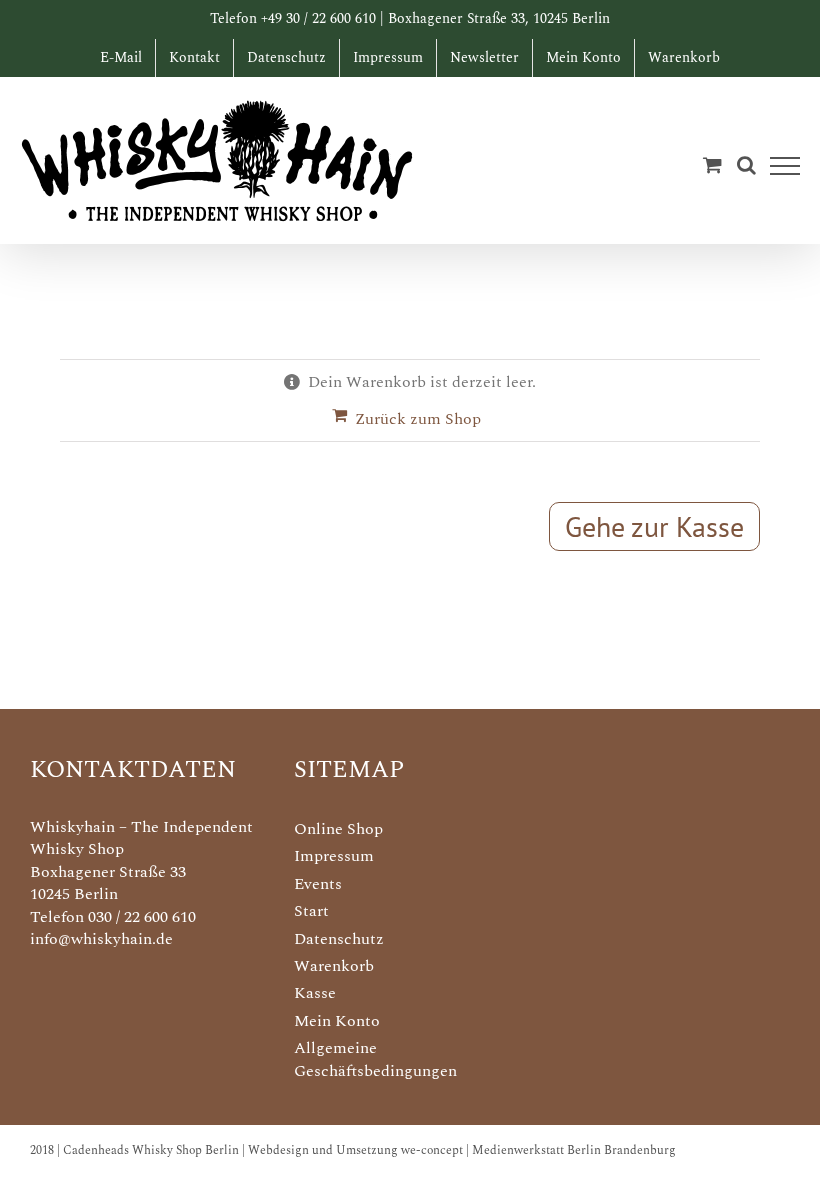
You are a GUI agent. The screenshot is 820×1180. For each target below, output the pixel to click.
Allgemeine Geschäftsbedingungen (375, 1059)
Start (311, 911)
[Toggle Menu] (785, 166)
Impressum (334, 856)
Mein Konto (337, 1021)
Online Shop (338, 829)
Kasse (315, 993)
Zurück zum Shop (418, 419)
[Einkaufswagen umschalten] (712, 164)
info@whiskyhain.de (101, 939)
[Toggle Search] (746, 165)
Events (318, 884)
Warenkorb (334, 966)
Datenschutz (339, 939)
